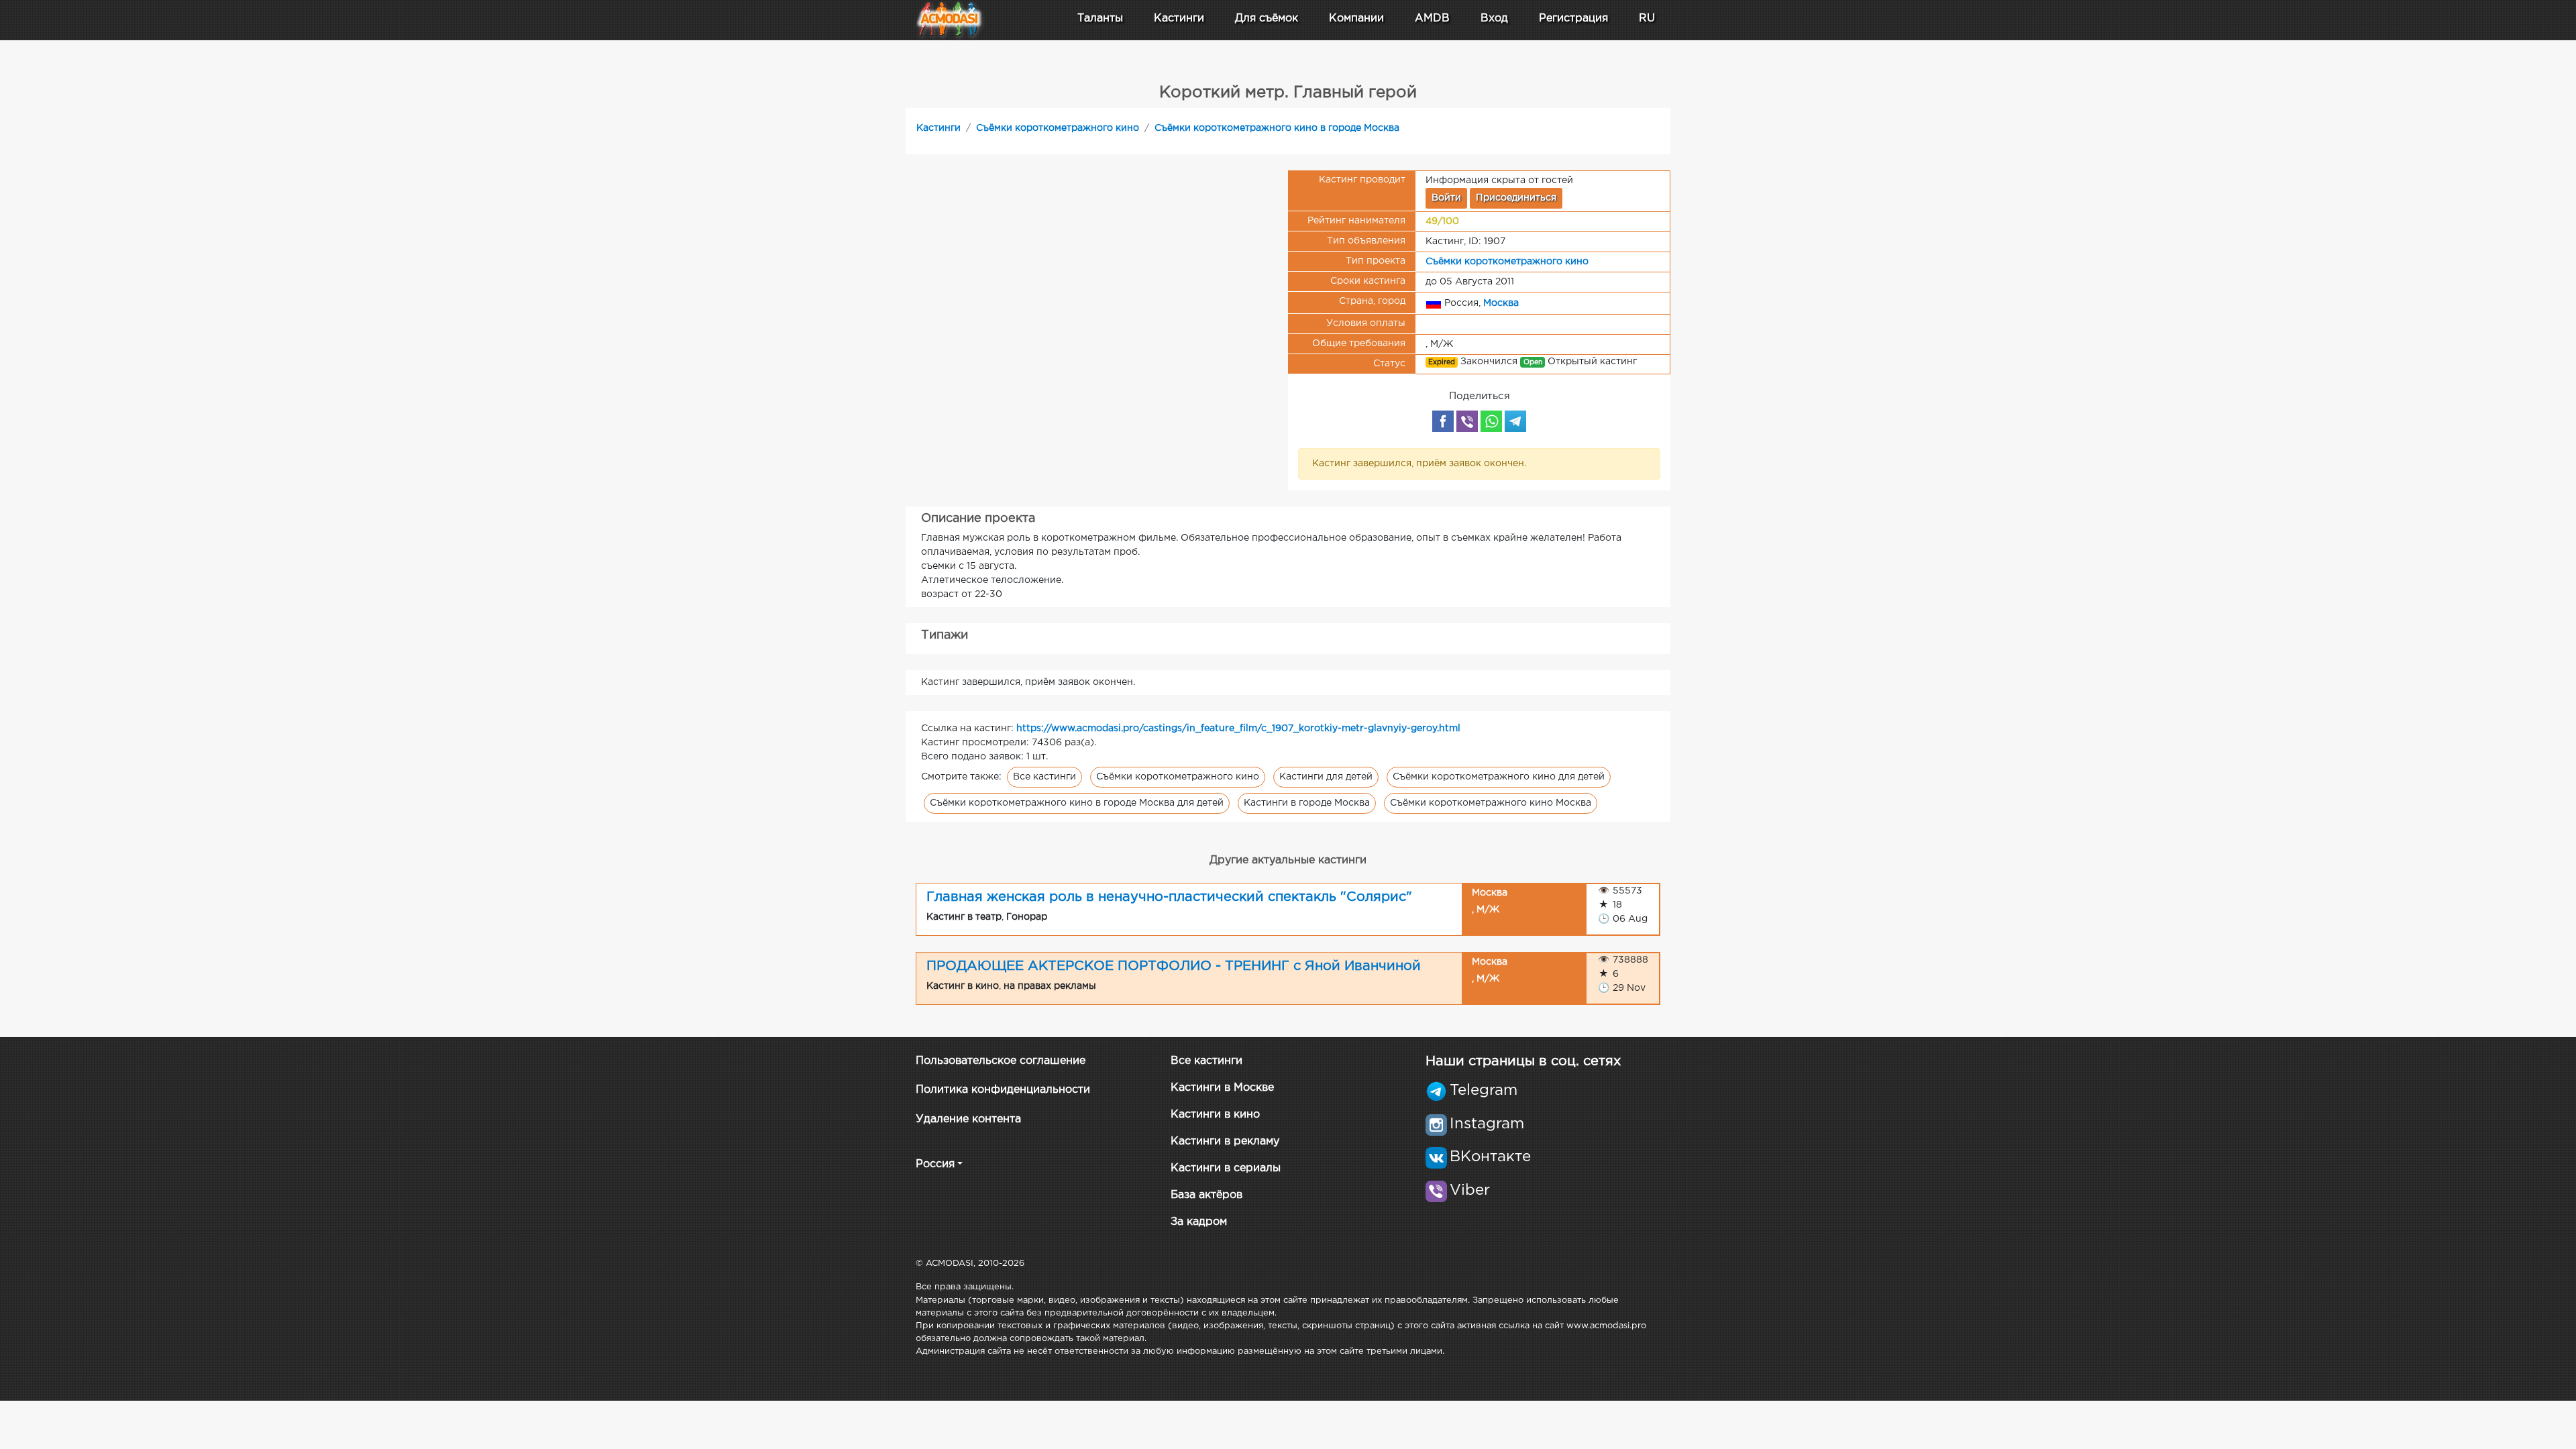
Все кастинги (1044, 777)
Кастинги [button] (1179, 18)
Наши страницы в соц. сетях (1523, 1061)
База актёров (1206, 1195)
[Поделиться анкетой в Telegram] (1515, 421)
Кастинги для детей (1326, 777)
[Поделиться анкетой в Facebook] (1443, 421)
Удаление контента (968, 1119)
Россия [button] (935, 1164)
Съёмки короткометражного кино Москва (1491, 803)
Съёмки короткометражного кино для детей (1499, 777)
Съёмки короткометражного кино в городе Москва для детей (1077, 803)
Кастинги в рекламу (1225, 1141)
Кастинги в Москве (1222, 1088)
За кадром (1199, 1222)
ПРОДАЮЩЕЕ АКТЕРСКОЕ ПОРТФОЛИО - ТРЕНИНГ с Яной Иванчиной (1174, 966)
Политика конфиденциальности (1003, 1090)
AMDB (1432, 18)
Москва (1501, 303)
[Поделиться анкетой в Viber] (1467, 421)
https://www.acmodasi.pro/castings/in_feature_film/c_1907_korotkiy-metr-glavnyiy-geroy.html (1238, 729)
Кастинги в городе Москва (1307, 803)
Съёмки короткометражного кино (1058, 128)
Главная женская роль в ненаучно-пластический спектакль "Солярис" (1169, 897)
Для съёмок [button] (1267, 18)
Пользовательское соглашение (1001, 1061)
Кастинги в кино (1215, 1115)
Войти (1446, 198)
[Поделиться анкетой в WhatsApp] (1491, 421)
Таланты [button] (1100, 18)
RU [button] (1647, 18)
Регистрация (1573, 18)
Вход (1494, 18)
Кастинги (938, 128)
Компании (1356, 18)
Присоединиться (1516, 198)
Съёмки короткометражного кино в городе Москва (1277, 128)
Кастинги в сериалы (1226, 1168)
